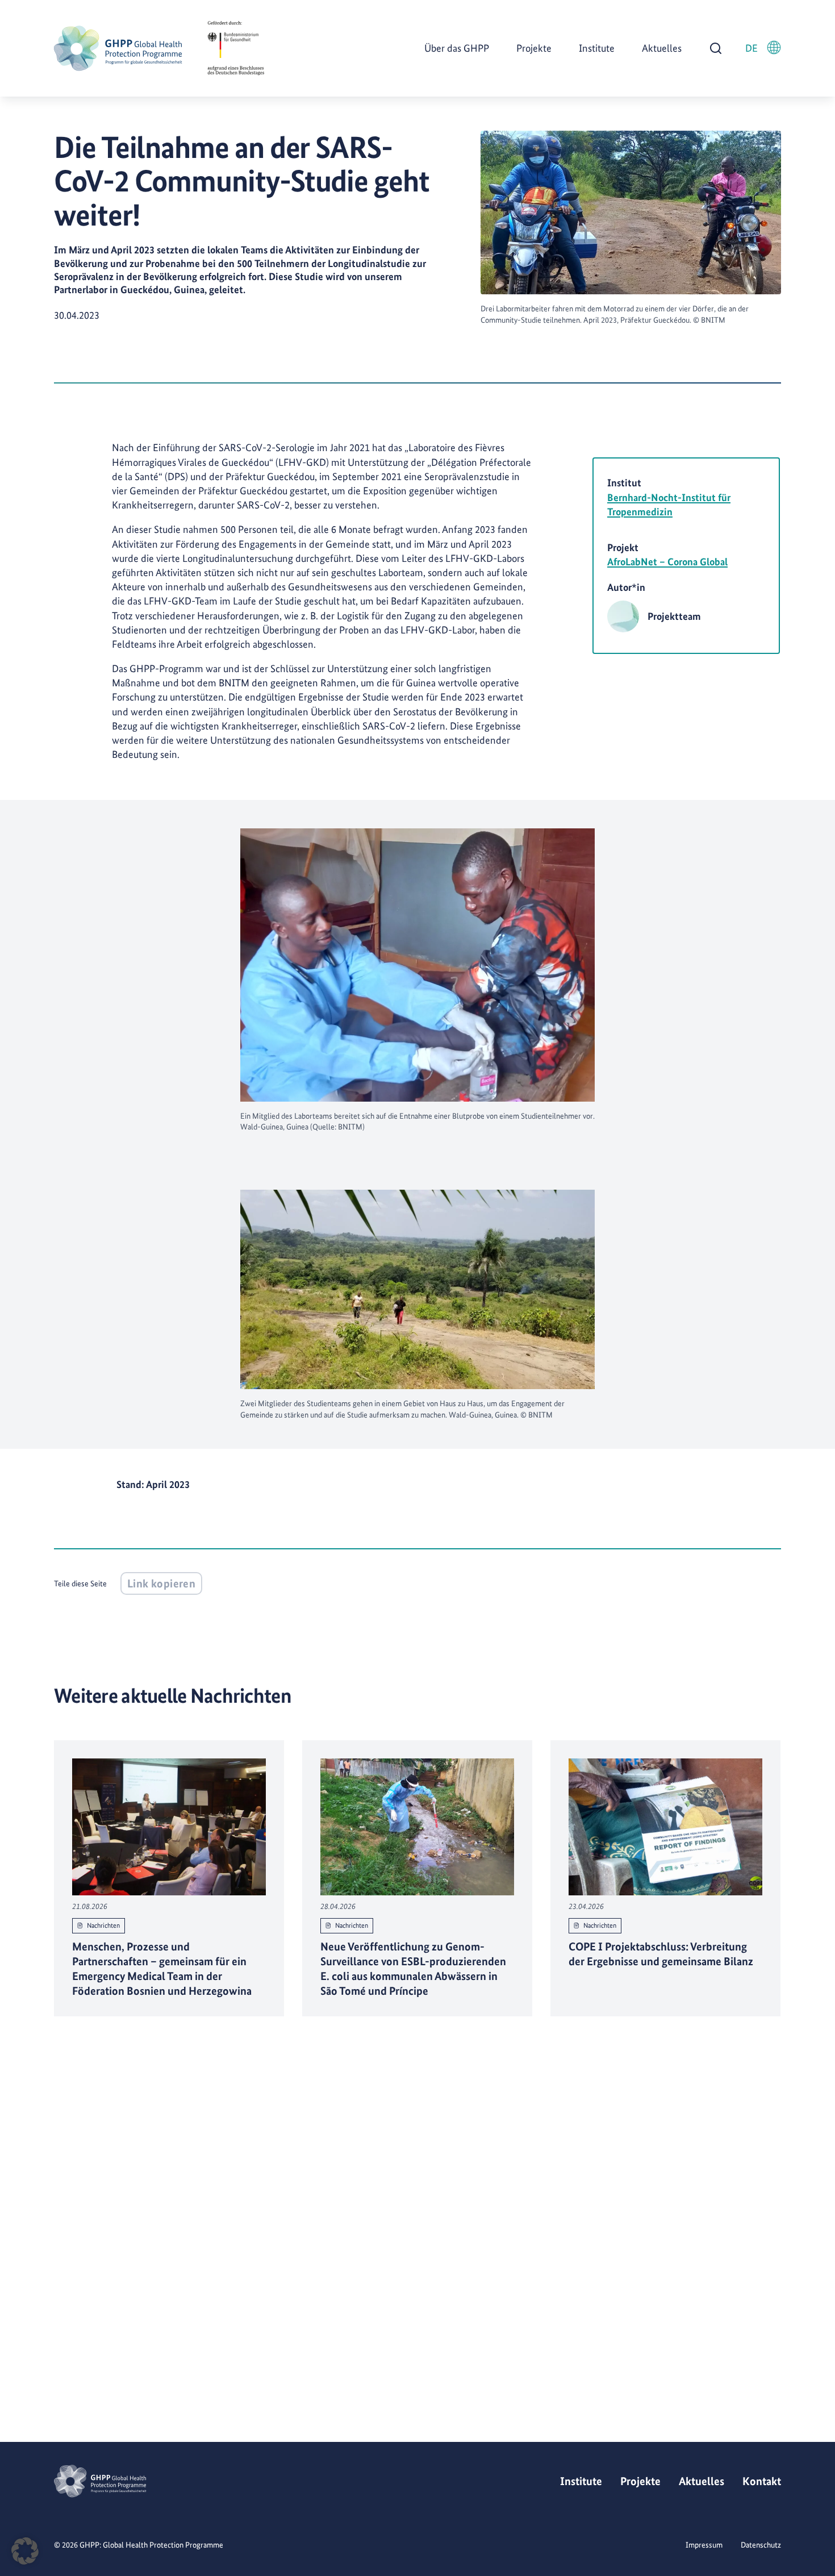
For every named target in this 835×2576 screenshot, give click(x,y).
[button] (25, 2551)
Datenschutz (761, 2545)
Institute (597, 48)
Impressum (704, 2545)
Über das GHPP (457, 48)
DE (751, 48)
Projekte (534, 48)
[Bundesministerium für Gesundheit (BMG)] (236, 48)
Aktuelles (662, 48)
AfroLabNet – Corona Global (667, 562)
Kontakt (762, 2481)
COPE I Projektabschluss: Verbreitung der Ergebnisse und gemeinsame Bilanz (661, 1953)
